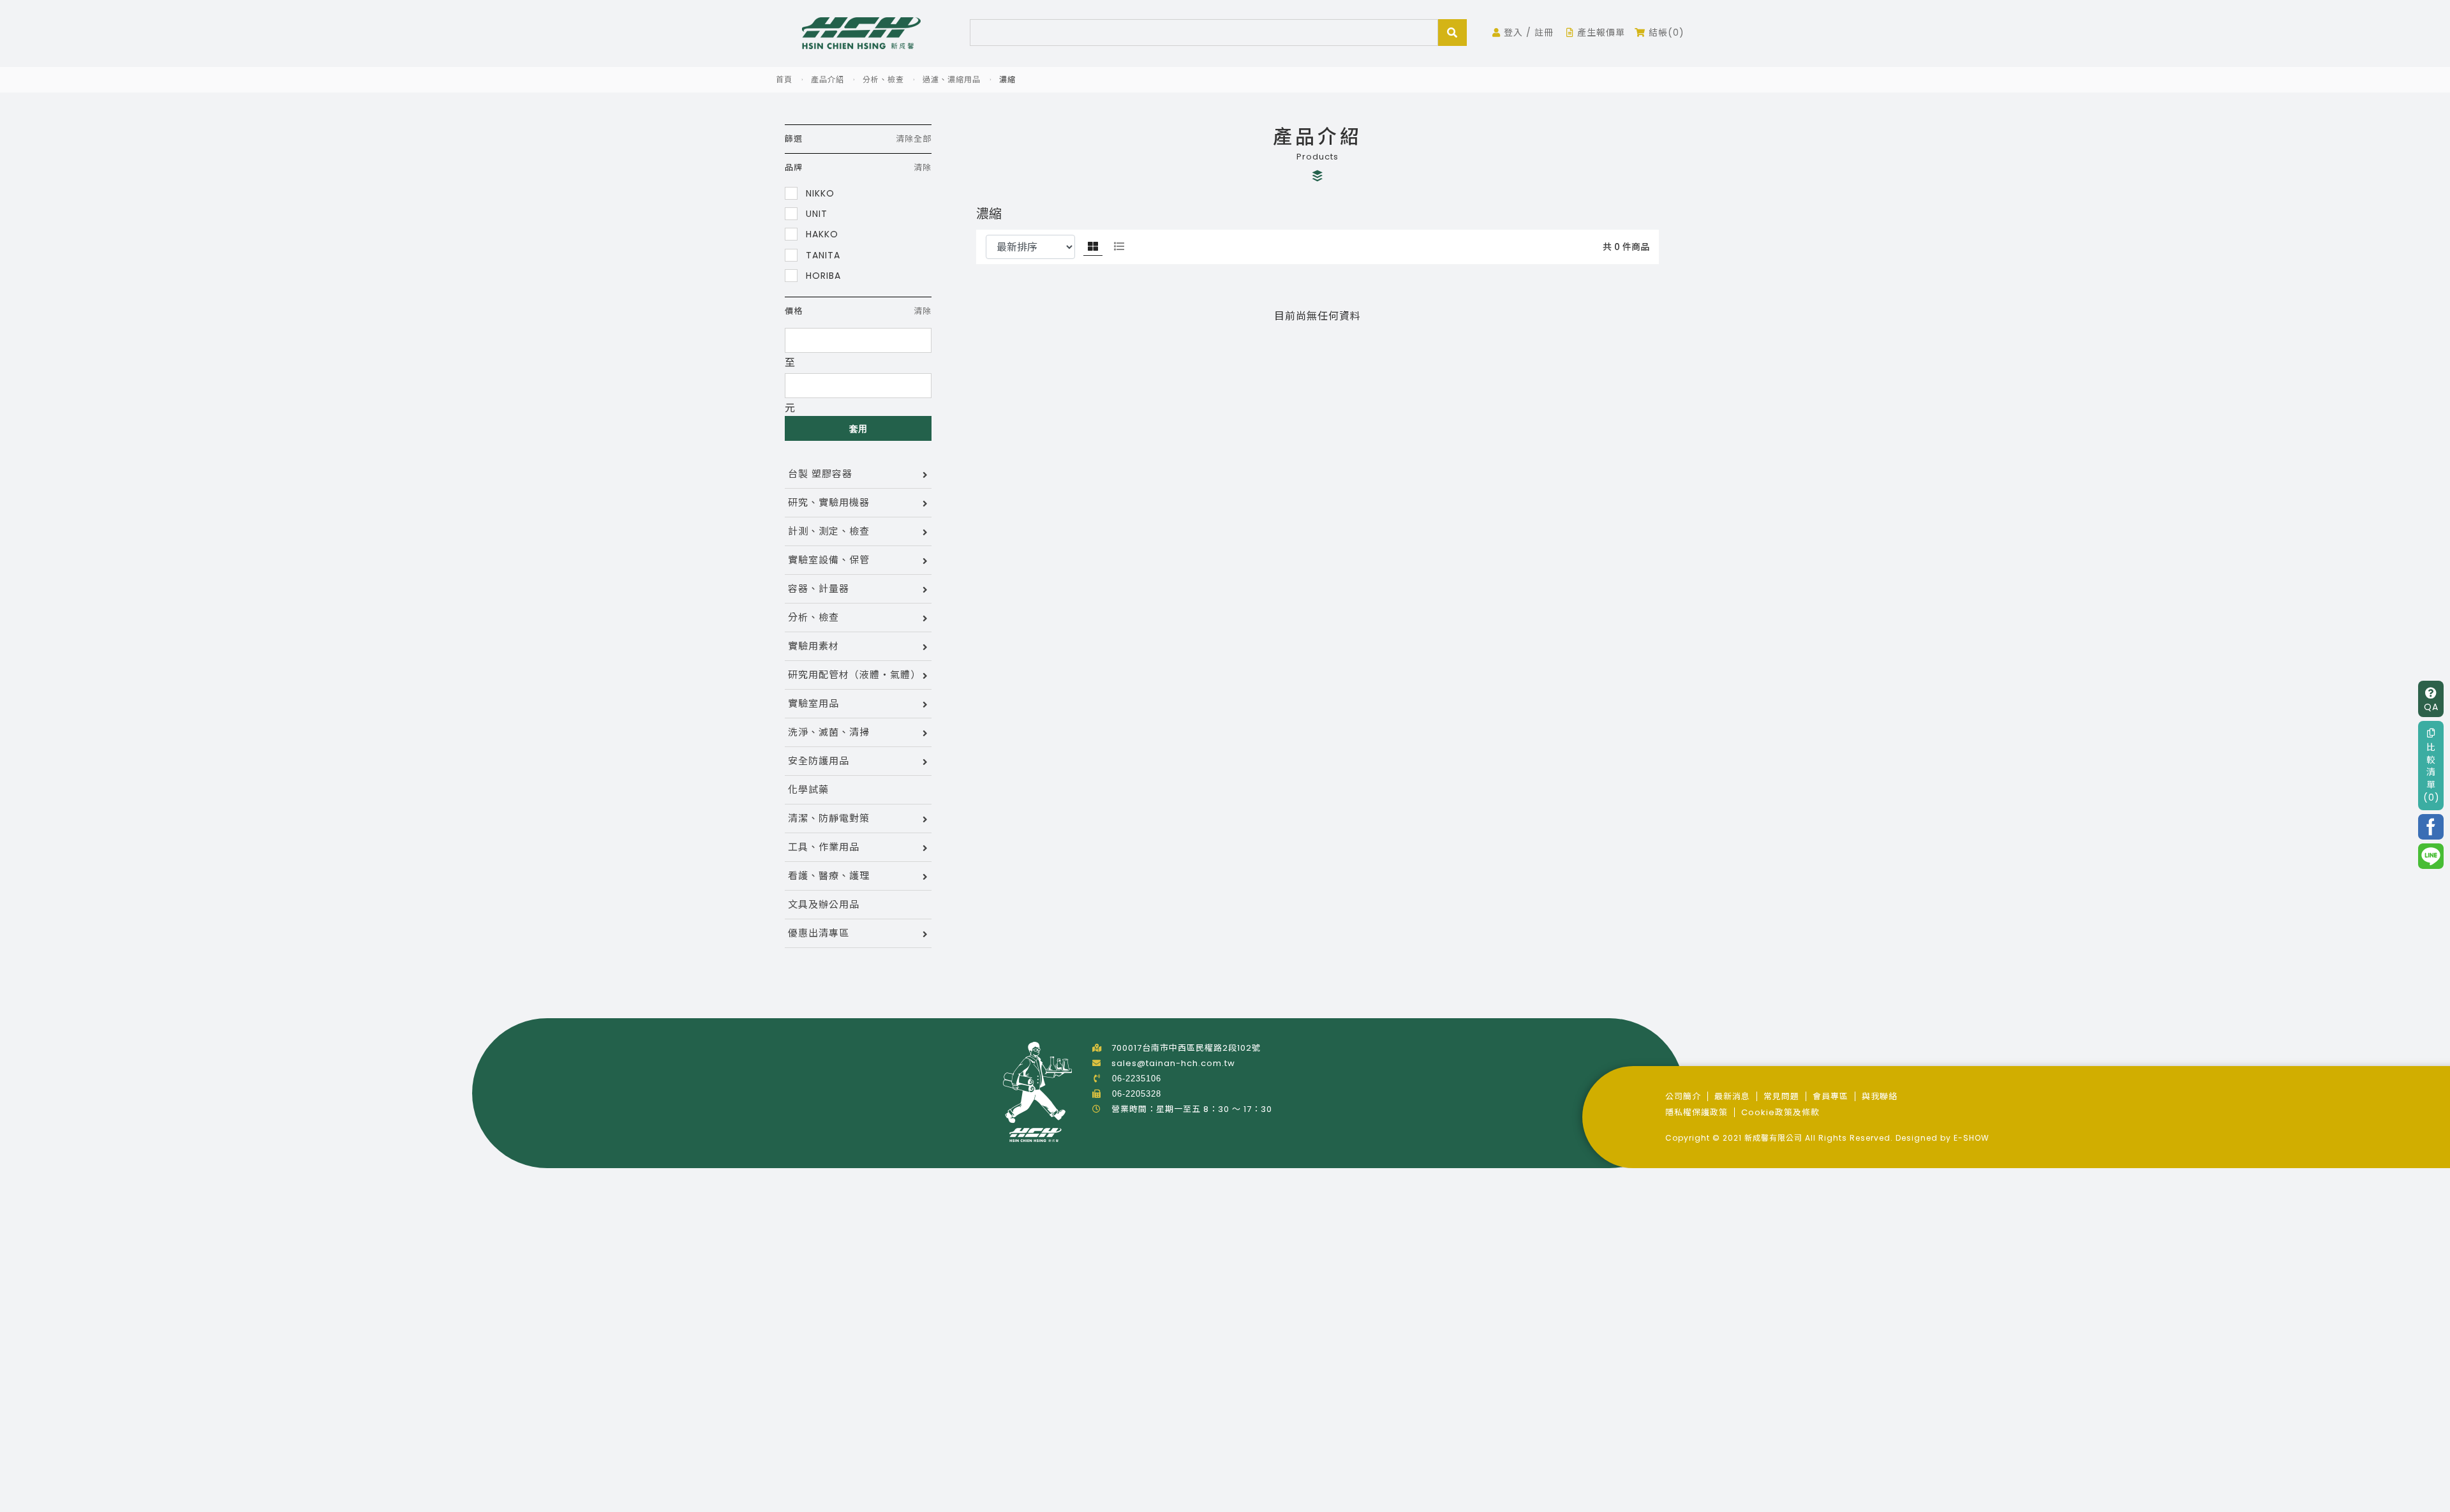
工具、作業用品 (824, 847)
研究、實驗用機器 (829, 502)
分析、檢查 (883, 79)
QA (2431, 706)
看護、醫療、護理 (829, 876)
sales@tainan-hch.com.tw (1173, 1063)
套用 (858, 429)
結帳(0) (1665, 33)
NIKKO (819, 193)
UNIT (815, 213)
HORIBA (822, 275)
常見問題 (1781, 1096)
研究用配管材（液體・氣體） (854, 675)
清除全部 (914, 139)
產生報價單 (1600, 33)
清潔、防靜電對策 (829, 818)
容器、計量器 (819, 589)
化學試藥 (808, 789)
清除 (923, 167)
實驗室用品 (813, 703)
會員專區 (1830, 1096)
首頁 (784, 79)
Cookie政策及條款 (1780, 1112)
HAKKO (820, 234)
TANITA (821, 255)
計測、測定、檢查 (829, 531)
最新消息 (1732, 1096)
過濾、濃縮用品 (952, 79)
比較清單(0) (2431, 772)
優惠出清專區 (819, 933)
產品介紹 (828, 79)
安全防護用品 (819, 761)
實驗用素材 (813, 646)
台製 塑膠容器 (820, 474)
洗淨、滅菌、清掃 (829, 732)
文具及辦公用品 (824, 904)
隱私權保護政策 (1696, 1112)
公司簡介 (1683, 1096)
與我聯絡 (1880, 1096)
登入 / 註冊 (1527, 33)
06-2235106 (1137, 1078)
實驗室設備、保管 (829, 560)
